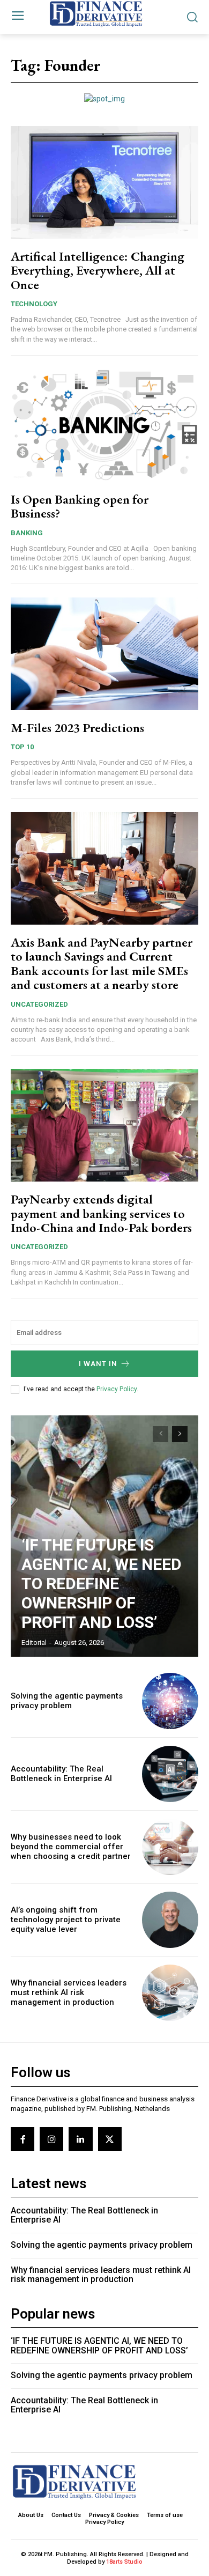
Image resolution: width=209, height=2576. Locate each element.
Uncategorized (39, 1004)
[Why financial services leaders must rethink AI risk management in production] (170, 1993)
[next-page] (180, 1434)
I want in (98, 1364)
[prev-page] (161, 1434)
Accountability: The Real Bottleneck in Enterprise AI (61, 1774)
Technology (34, 304)
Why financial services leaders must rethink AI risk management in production (69, 1992)
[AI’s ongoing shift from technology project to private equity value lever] (170, 1920)
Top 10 (22, 747)
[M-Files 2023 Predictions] (104, 654)
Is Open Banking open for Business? (80, 506)
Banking (27, 533)
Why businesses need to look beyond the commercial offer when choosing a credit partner (71, 1847)
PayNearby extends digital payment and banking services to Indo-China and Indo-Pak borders (101, 1213)
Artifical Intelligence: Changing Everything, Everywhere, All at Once (98, 270)
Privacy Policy (117, 1389)
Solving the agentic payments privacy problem (67, 1701)
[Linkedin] (80, 2139)
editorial (34, 1643)
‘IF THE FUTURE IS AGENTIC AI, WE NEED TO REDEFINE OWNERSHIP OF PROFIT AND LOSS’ (102, 1584)
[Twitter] (110, 2139)
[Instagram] (51, 2139)
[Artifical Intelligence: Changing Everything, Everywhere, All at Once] (104, 182)
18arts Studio (124, 2562)
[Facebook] (23, 2139)
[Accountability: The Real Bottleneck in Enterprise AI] (170, 1774)
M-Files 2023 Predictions (77, 728)
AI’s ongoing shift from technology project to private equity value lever (66, 1920)
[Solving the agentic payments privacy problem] (170, 1701)
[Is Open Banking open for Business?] (104, 425)
